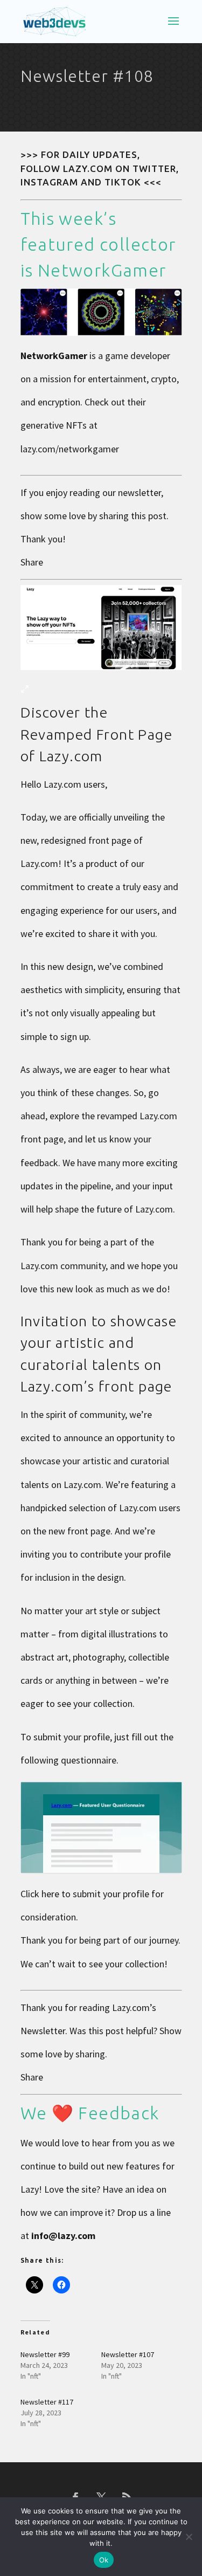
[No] (189, 2537)
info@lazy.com (63, 2236)
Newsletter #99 (45, 2354)
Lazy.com (131, 2007)
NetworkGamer (102, 270)
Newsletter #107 (128, 2354)
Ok (104, 2560)
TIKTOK (123, 182)
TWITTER (154, 168)
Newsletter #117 (47, 2402)
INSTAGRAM (49, 182)
